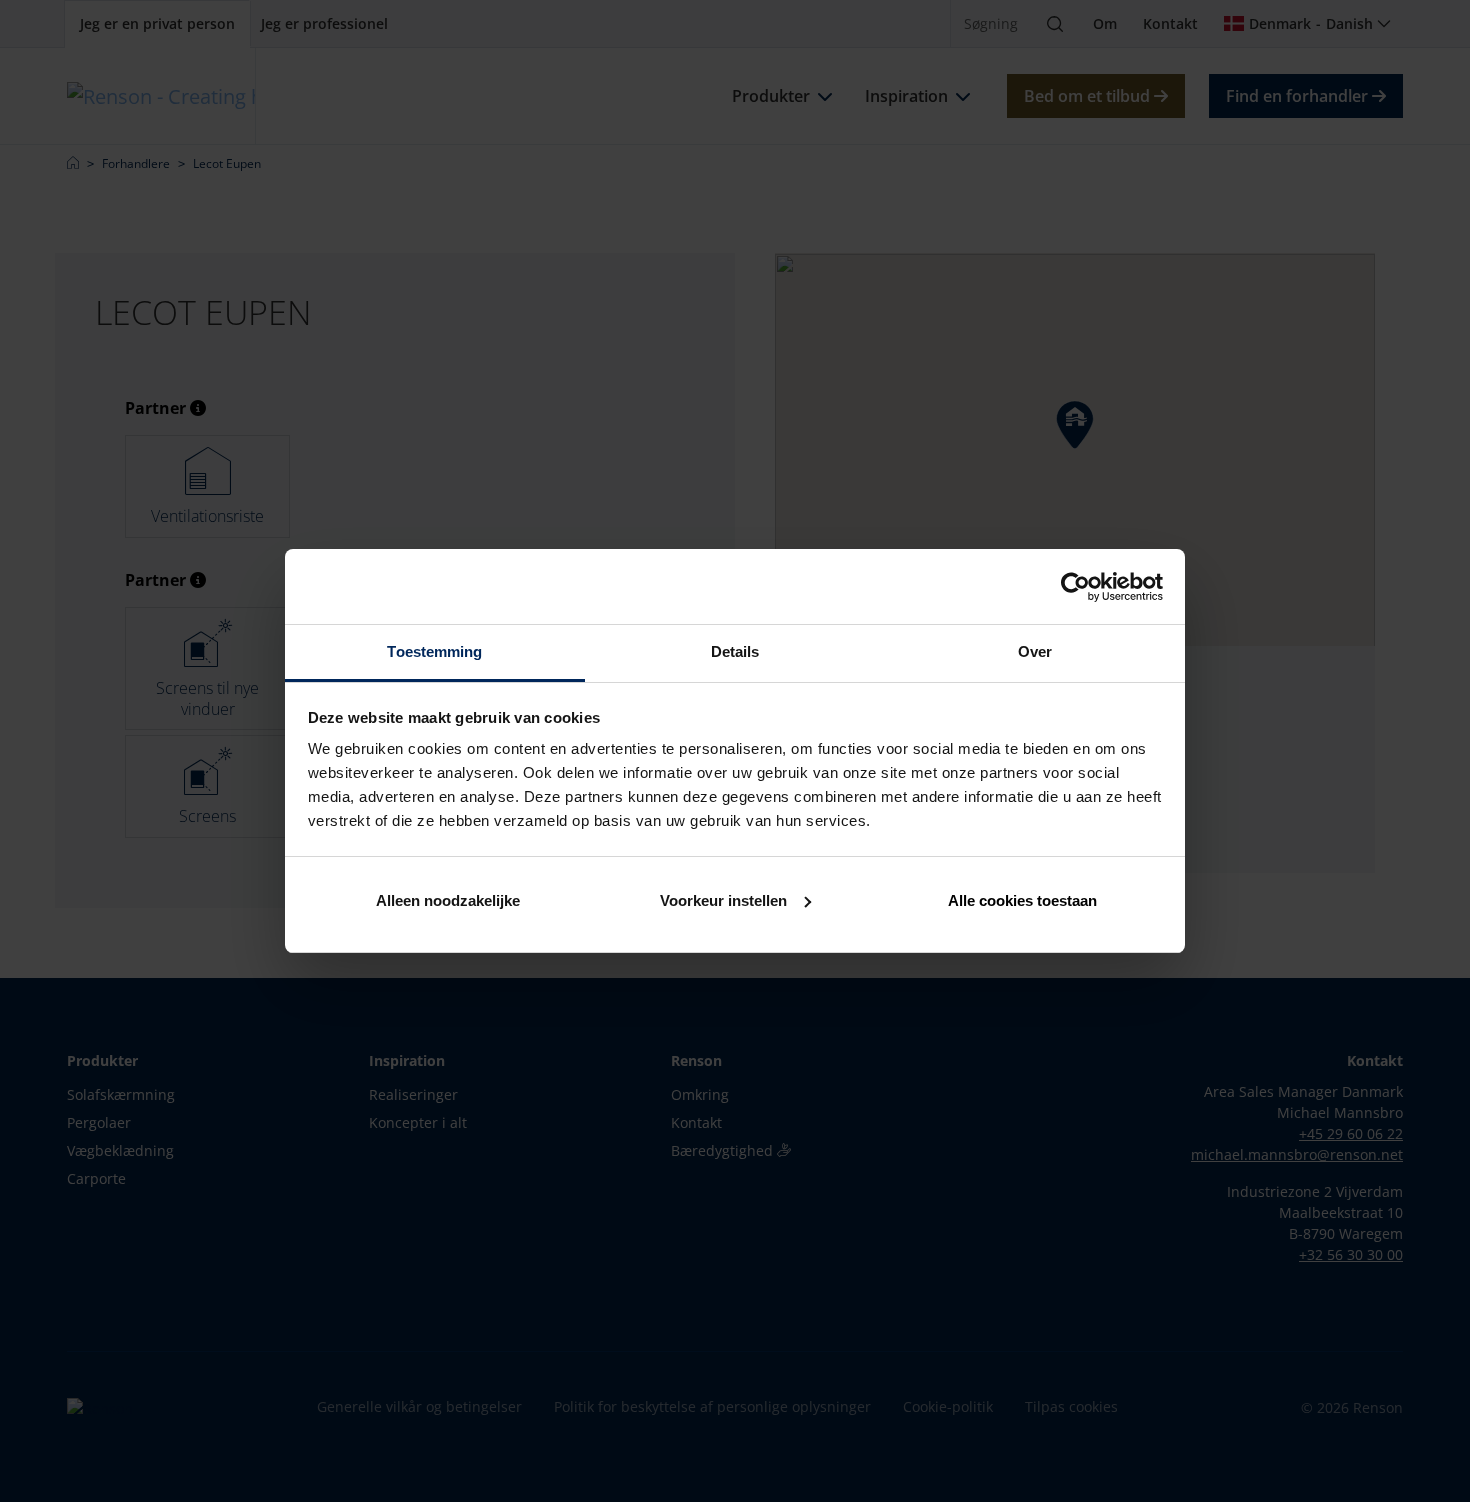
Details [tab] (735, 651)
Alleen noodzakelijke (448, 900)
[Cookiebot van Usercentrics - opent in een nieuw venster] (1075, 587)
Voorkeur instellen (723, 900)
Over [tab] (1035, 651)
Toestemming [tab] (434, 651)
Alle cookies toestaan (1022, 900)
